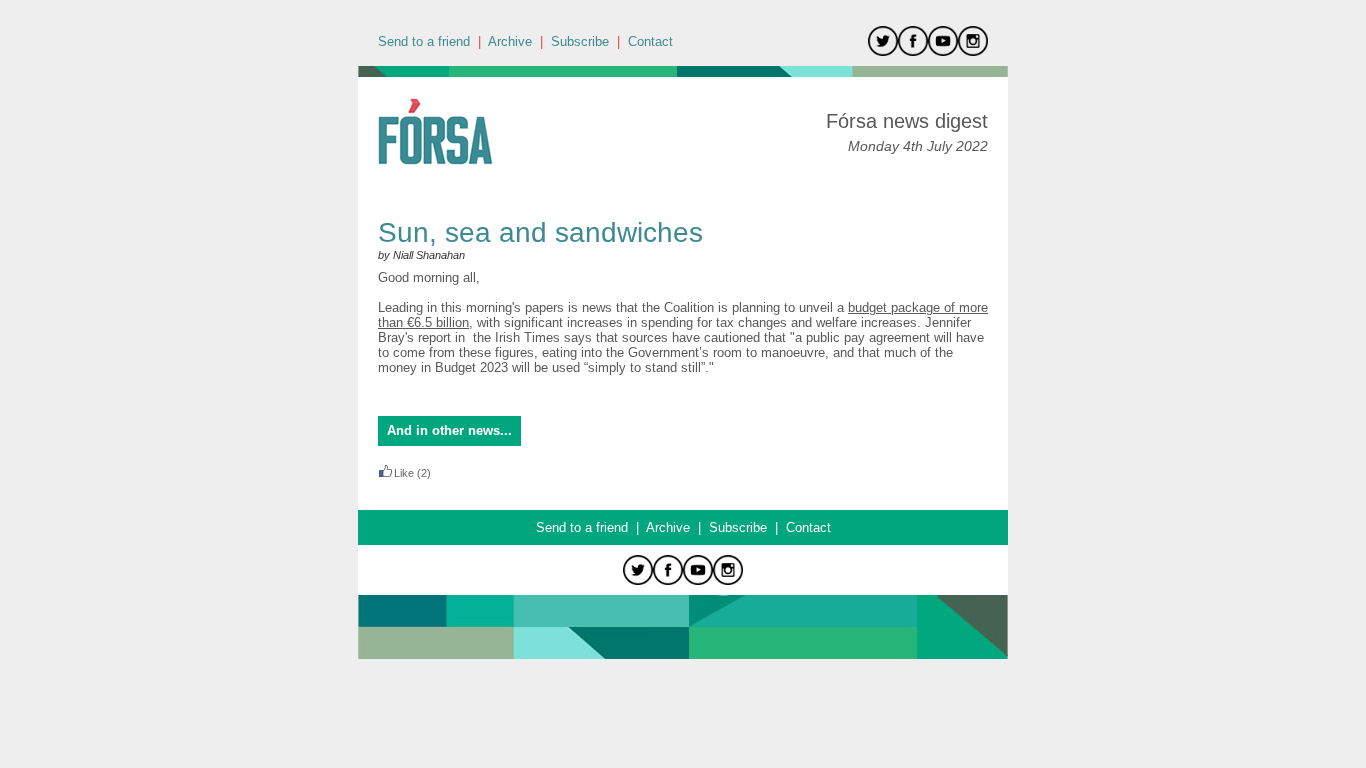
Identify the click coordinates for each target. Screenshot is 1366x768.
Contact (650, 41)
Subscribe (580, 41)
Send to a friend (424, 41)
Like (404, 473)
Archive (510, 41)
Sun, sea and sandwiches (540, 232)
